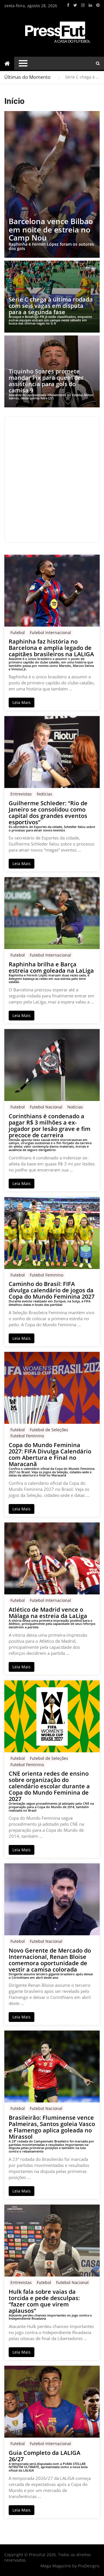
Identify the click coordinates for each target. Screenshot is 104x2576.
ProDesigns (89, 2566)
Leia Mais (22, 702)
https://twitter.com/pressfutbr (75, 5)
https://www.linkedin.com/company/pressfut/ (90, 5)
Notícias (44, 794)
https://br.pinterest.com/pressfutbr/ (98, 5)
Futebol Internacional (50, 632)
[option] (82, 77)
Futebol (18, 632)
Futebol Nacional (46, 1107)
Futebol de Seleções (49, 1430)
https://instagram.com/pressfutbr (83, 5)
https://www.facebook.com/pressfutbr (68, 5)
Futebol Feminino (47, 1275)
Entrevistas (21, 794)
